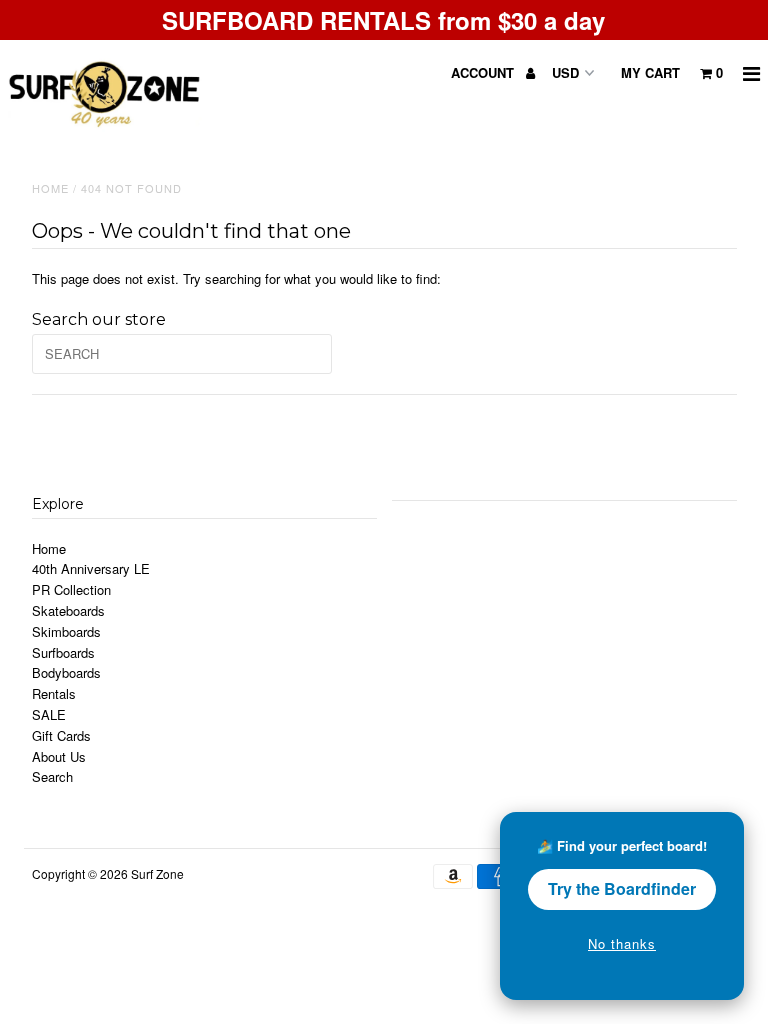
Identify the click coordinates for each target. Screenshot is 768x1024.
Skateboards (68, 610)
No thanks (622, 943)
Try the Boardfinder (622, 888)
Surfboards (63, 652)
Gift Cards (61, 735)
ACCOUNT (484, 72)
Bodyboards (66, 672)
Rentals (54, 693)
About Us (59, 756)
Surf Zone (157, 873)
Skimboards (66, 631)
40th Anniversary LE (91, 568)
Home (50, 188)
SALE (49, 714)
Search (52, 776)
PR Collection (71, 589)
